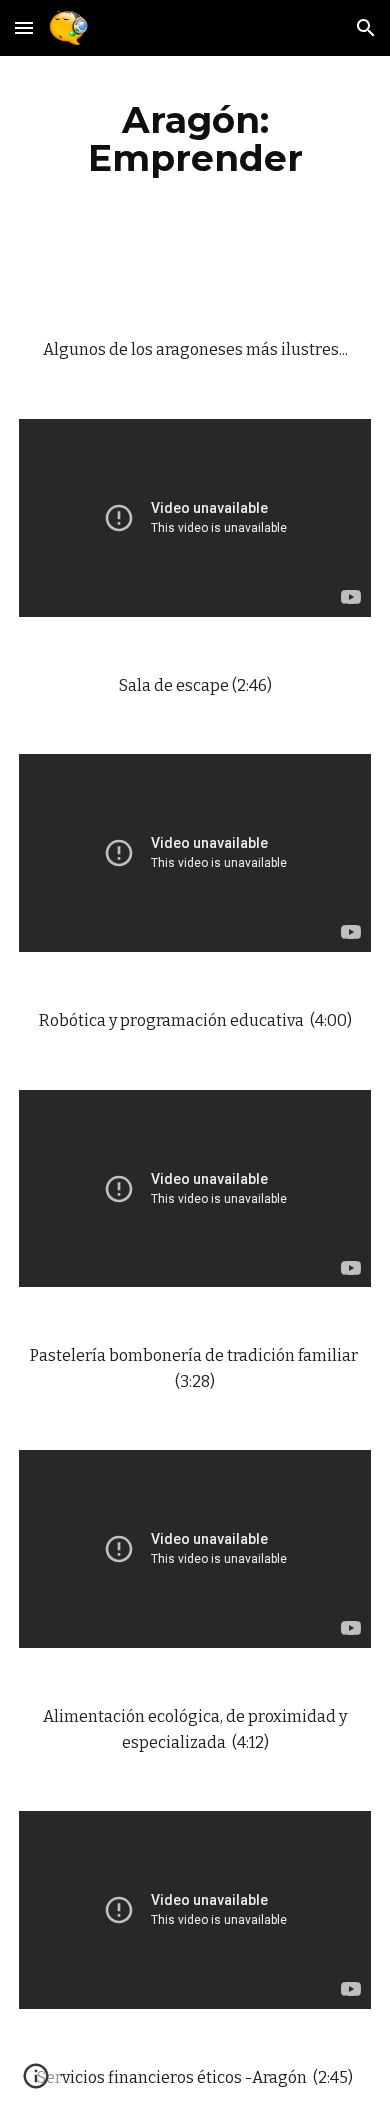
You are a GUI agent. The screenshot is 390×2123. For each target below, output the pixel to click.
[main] (195, 139)
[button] (24, 27)
